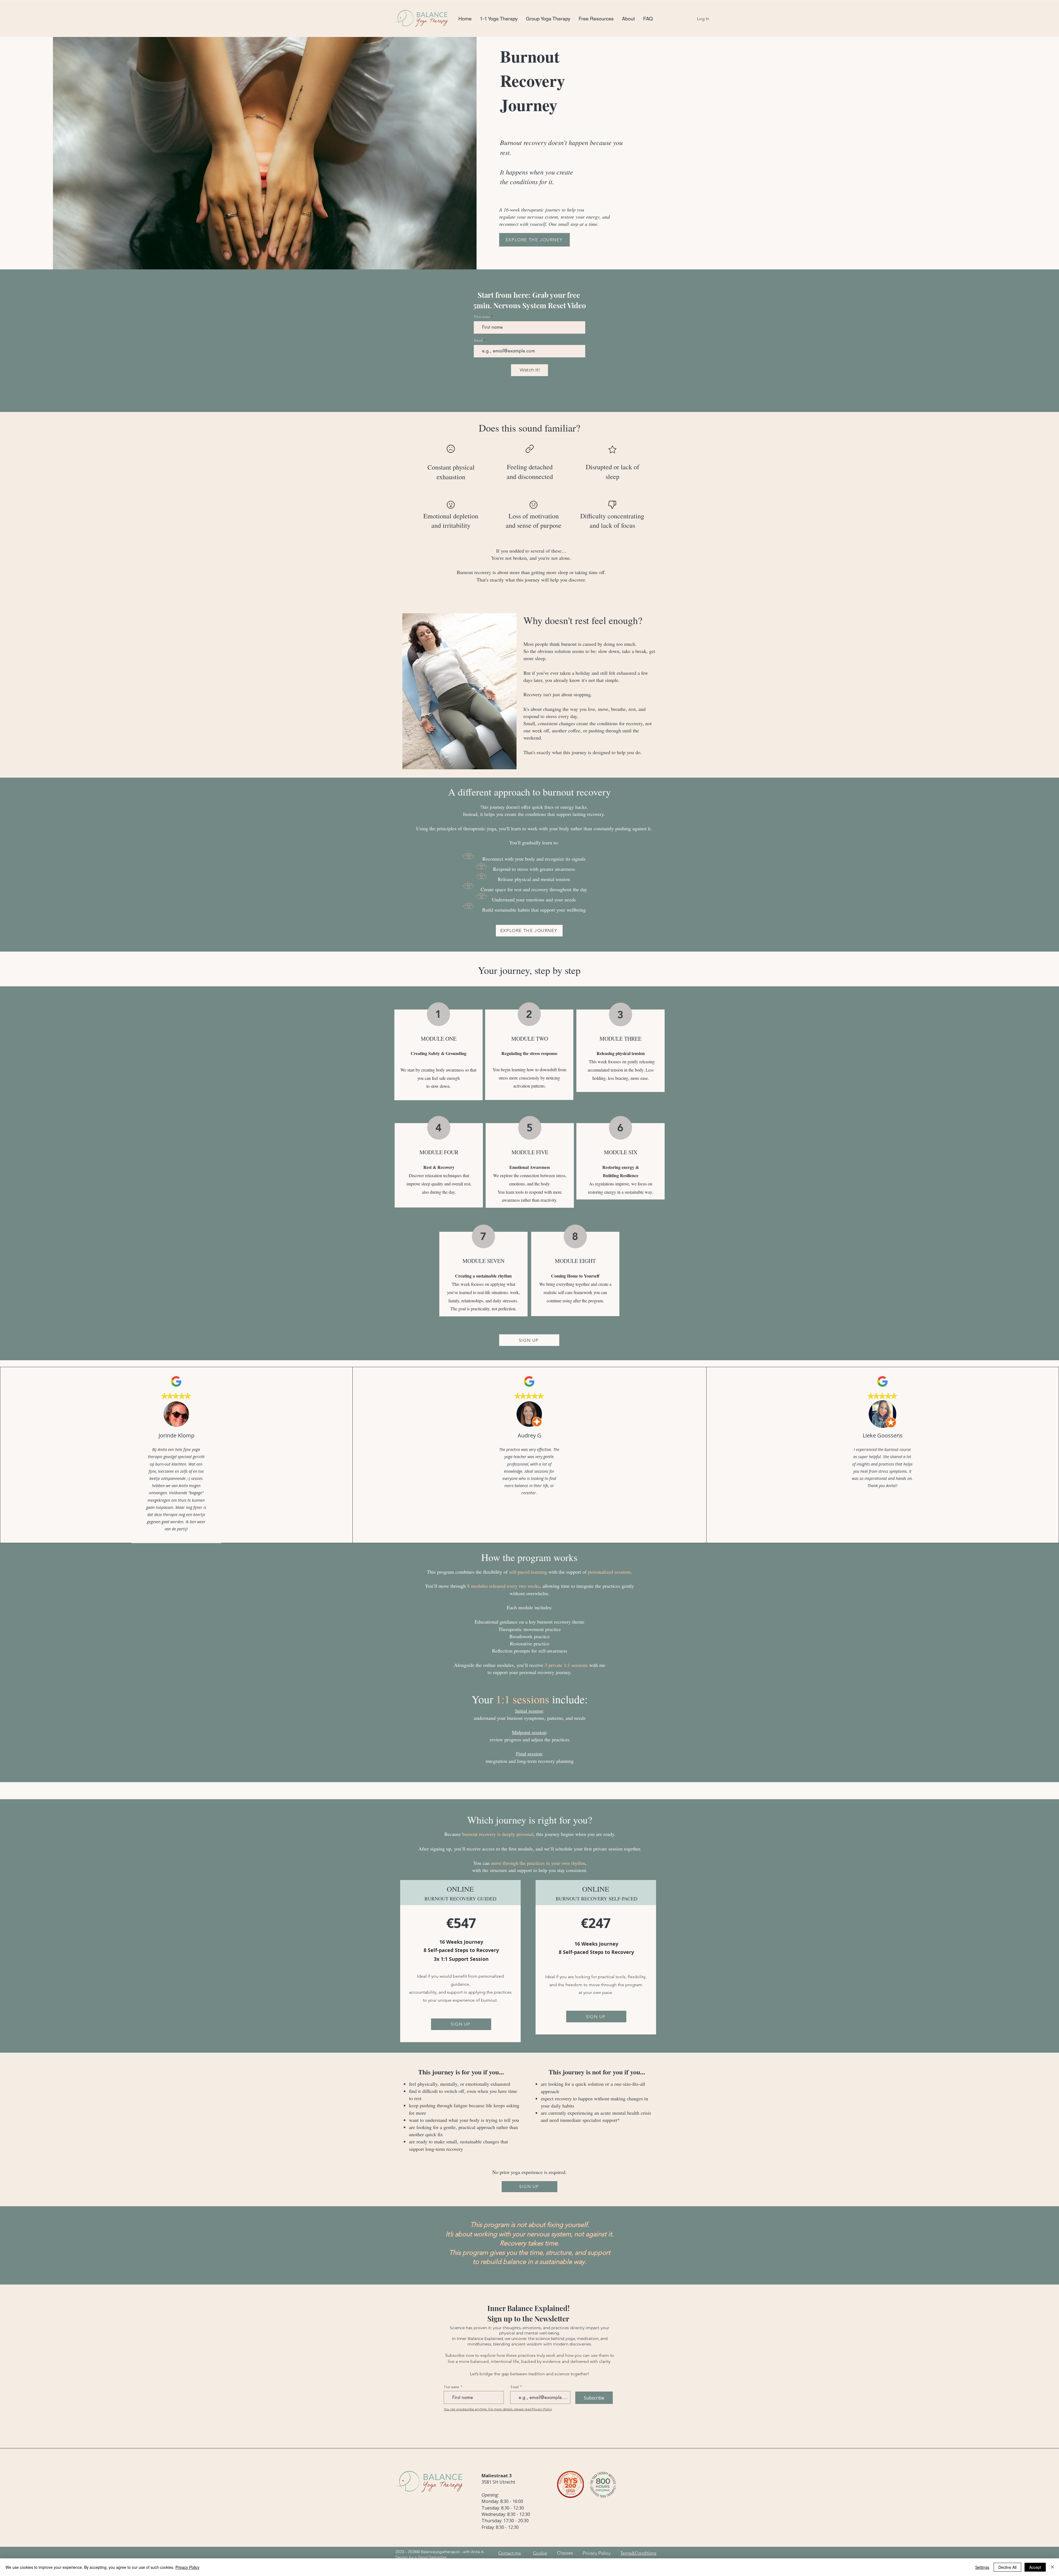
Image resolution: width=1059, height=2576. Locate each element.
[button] (499, 19)
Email (478, 341)
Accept (1035, 2567)
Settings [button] (982, 2567)
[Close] (1052, 2567)
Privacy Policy (597, 2553)
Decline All (1007, 2567)
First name (482, 317)
